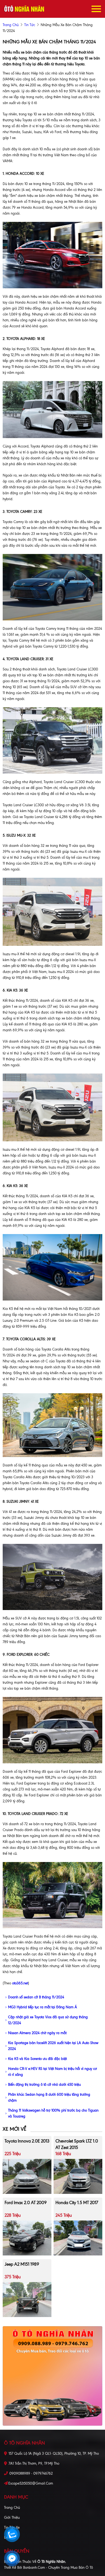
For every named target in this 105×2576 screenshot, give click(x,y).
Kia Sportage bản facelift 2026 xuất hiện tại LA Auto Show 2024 (53, 2046)
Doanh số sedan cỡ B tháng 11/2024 (36, 1997)
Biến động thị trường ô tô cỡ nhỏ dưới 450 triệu (44, 2085)
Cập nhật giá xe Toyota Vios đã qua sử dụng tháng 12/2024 (48, 2020)
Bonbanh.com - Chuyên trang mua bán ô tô (58, 2568)
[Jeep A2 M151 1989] (27, 2299)
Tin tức (30, 25)
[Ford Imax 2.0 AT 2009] (27, 2238)
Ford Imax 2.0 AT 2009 (26, 2203)
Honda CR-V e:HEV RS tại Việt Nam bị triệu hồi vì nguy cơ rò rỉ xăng (52, 2072)
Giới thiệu (12, 2518)
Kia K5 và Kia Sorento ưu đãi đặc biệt (37, 2059)
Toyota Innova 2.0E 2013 (27, 2141)
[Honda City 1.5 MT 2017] (78, 2238)
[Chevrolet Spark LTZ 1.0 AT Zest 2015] (78, 2176)
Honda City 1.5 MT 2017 (77, 2203)
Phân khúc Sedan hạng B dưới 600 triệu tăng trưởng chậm (49, 2097)
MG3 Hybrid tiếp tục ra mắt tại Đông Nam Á (43, 2007)
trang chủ (11, 25)
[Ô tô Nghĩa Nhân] (24, 9)
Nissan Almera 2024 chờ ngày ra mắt (37, 2033)
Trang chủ (12, 2508)
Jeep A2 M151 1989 (22, 2264)
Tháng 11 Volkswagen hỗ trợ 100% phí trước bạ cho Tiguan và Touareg (53, 2113)
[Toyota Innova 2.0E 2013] (27, 2176)
